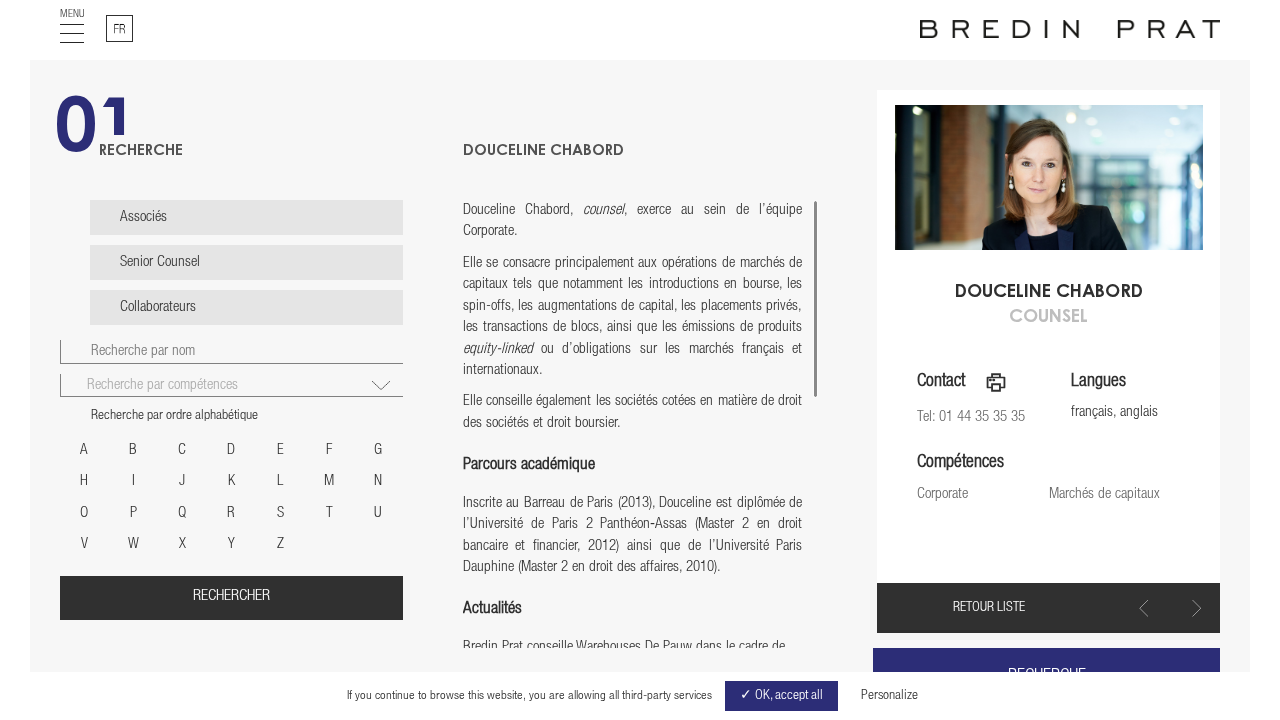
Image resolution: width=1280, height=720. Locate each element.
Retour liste (989, 608)
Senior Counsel (160, 262)
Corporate (942, 494)
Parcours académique (529, 465)
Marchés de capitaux (1104, 494)
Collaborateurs (158, 307)
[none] (119, 28)
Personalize (889, 696)
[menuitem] (119, 28)
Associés (143, 217)
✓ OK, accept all (781, 696)
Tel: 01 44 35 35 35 (971, 417)
